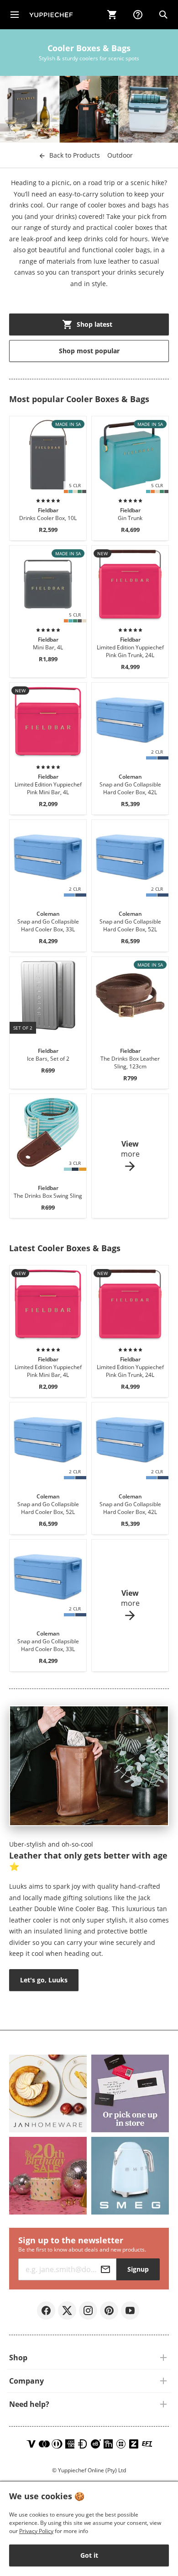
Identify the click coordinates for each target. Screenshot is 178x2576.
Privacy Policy (36, 2531)
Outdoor (120, 155)
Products (75, 155)
